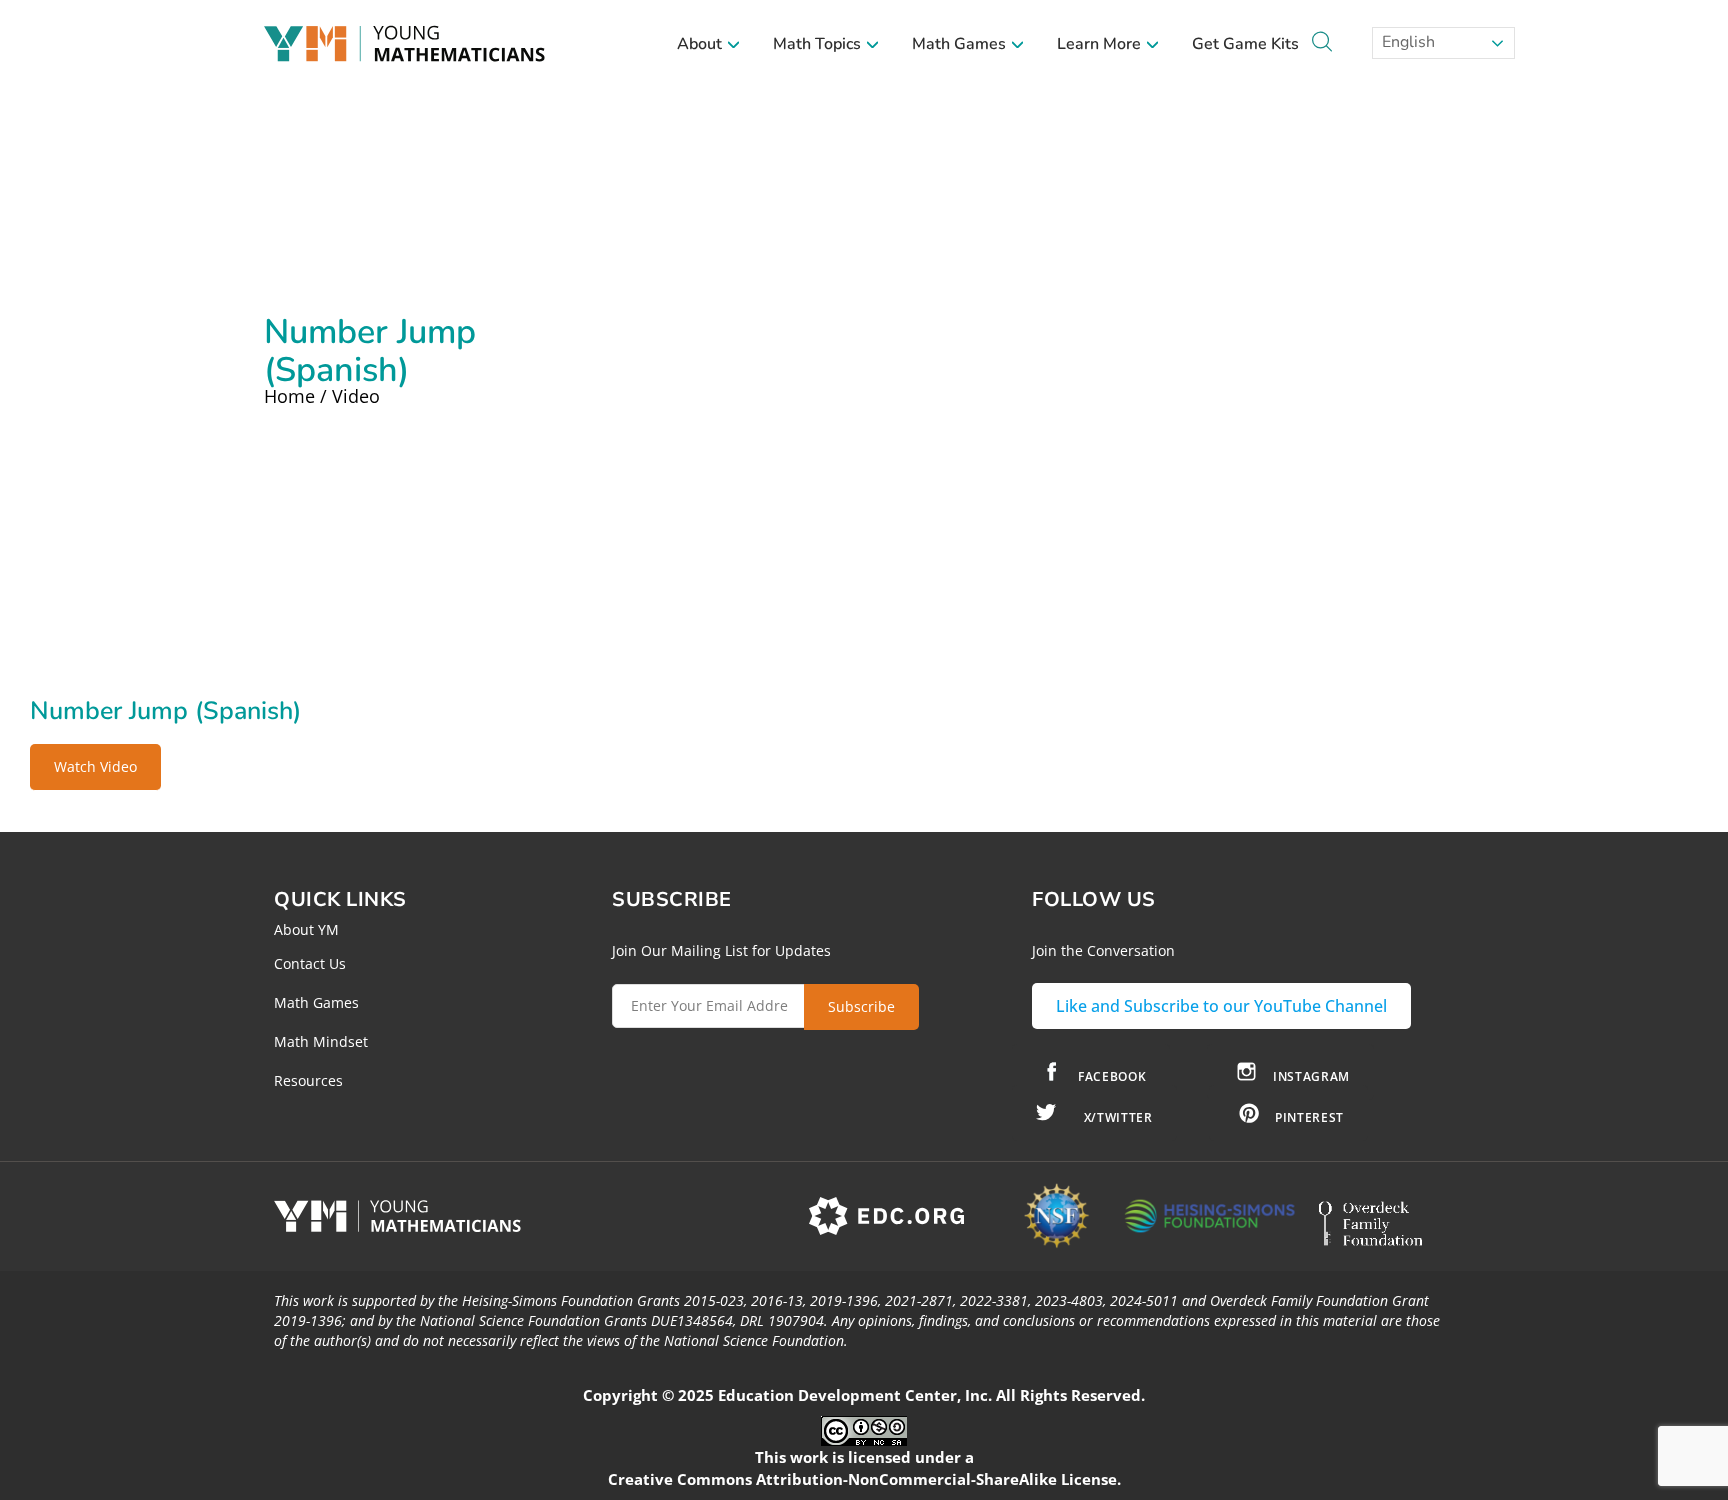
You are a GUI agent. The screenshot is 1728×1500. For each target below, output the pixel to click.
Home (289, 396)
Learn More (1101, 44)
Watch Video (95, 766)
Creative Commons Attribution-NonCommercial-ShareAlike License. (864, 1479)
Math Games (961, 44)
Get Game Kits (1245, 44)
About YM (306, 929)
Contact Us (310, 963)
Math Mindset (321, 1041)
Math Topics (819, 44)
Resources (308, 1080)
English (1406, 42)
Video (356, 396)
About (701, 44)
